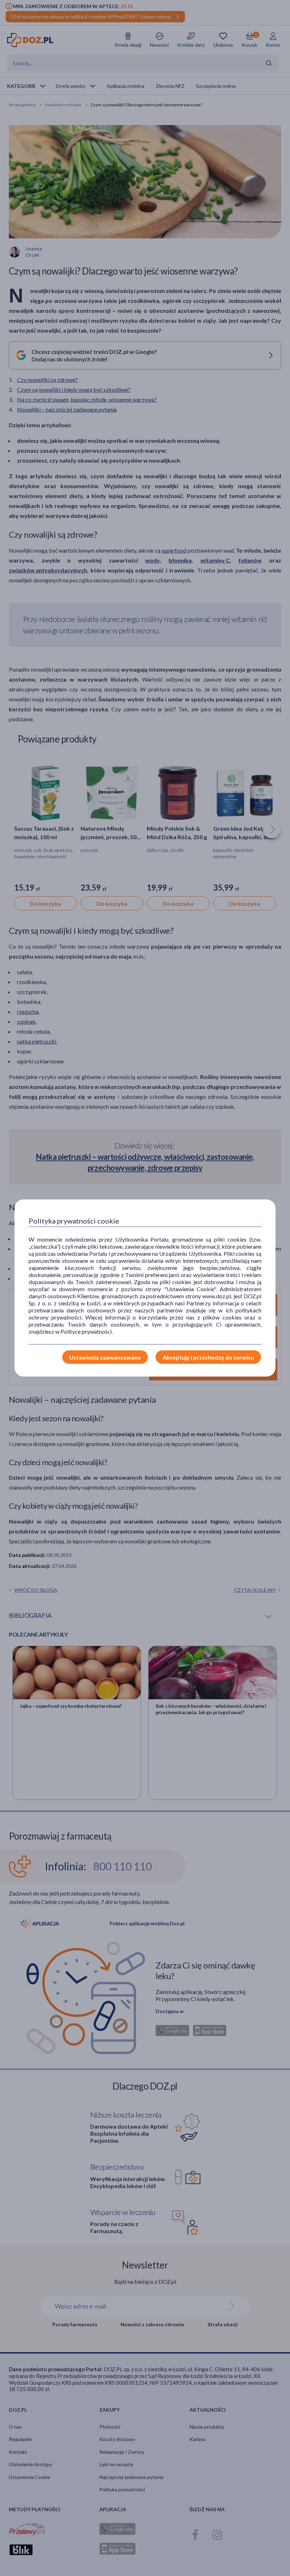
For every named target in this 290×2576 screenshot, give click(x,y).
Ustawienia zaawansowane (105, 1357)
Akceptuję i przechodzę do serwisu (208, 1357)
